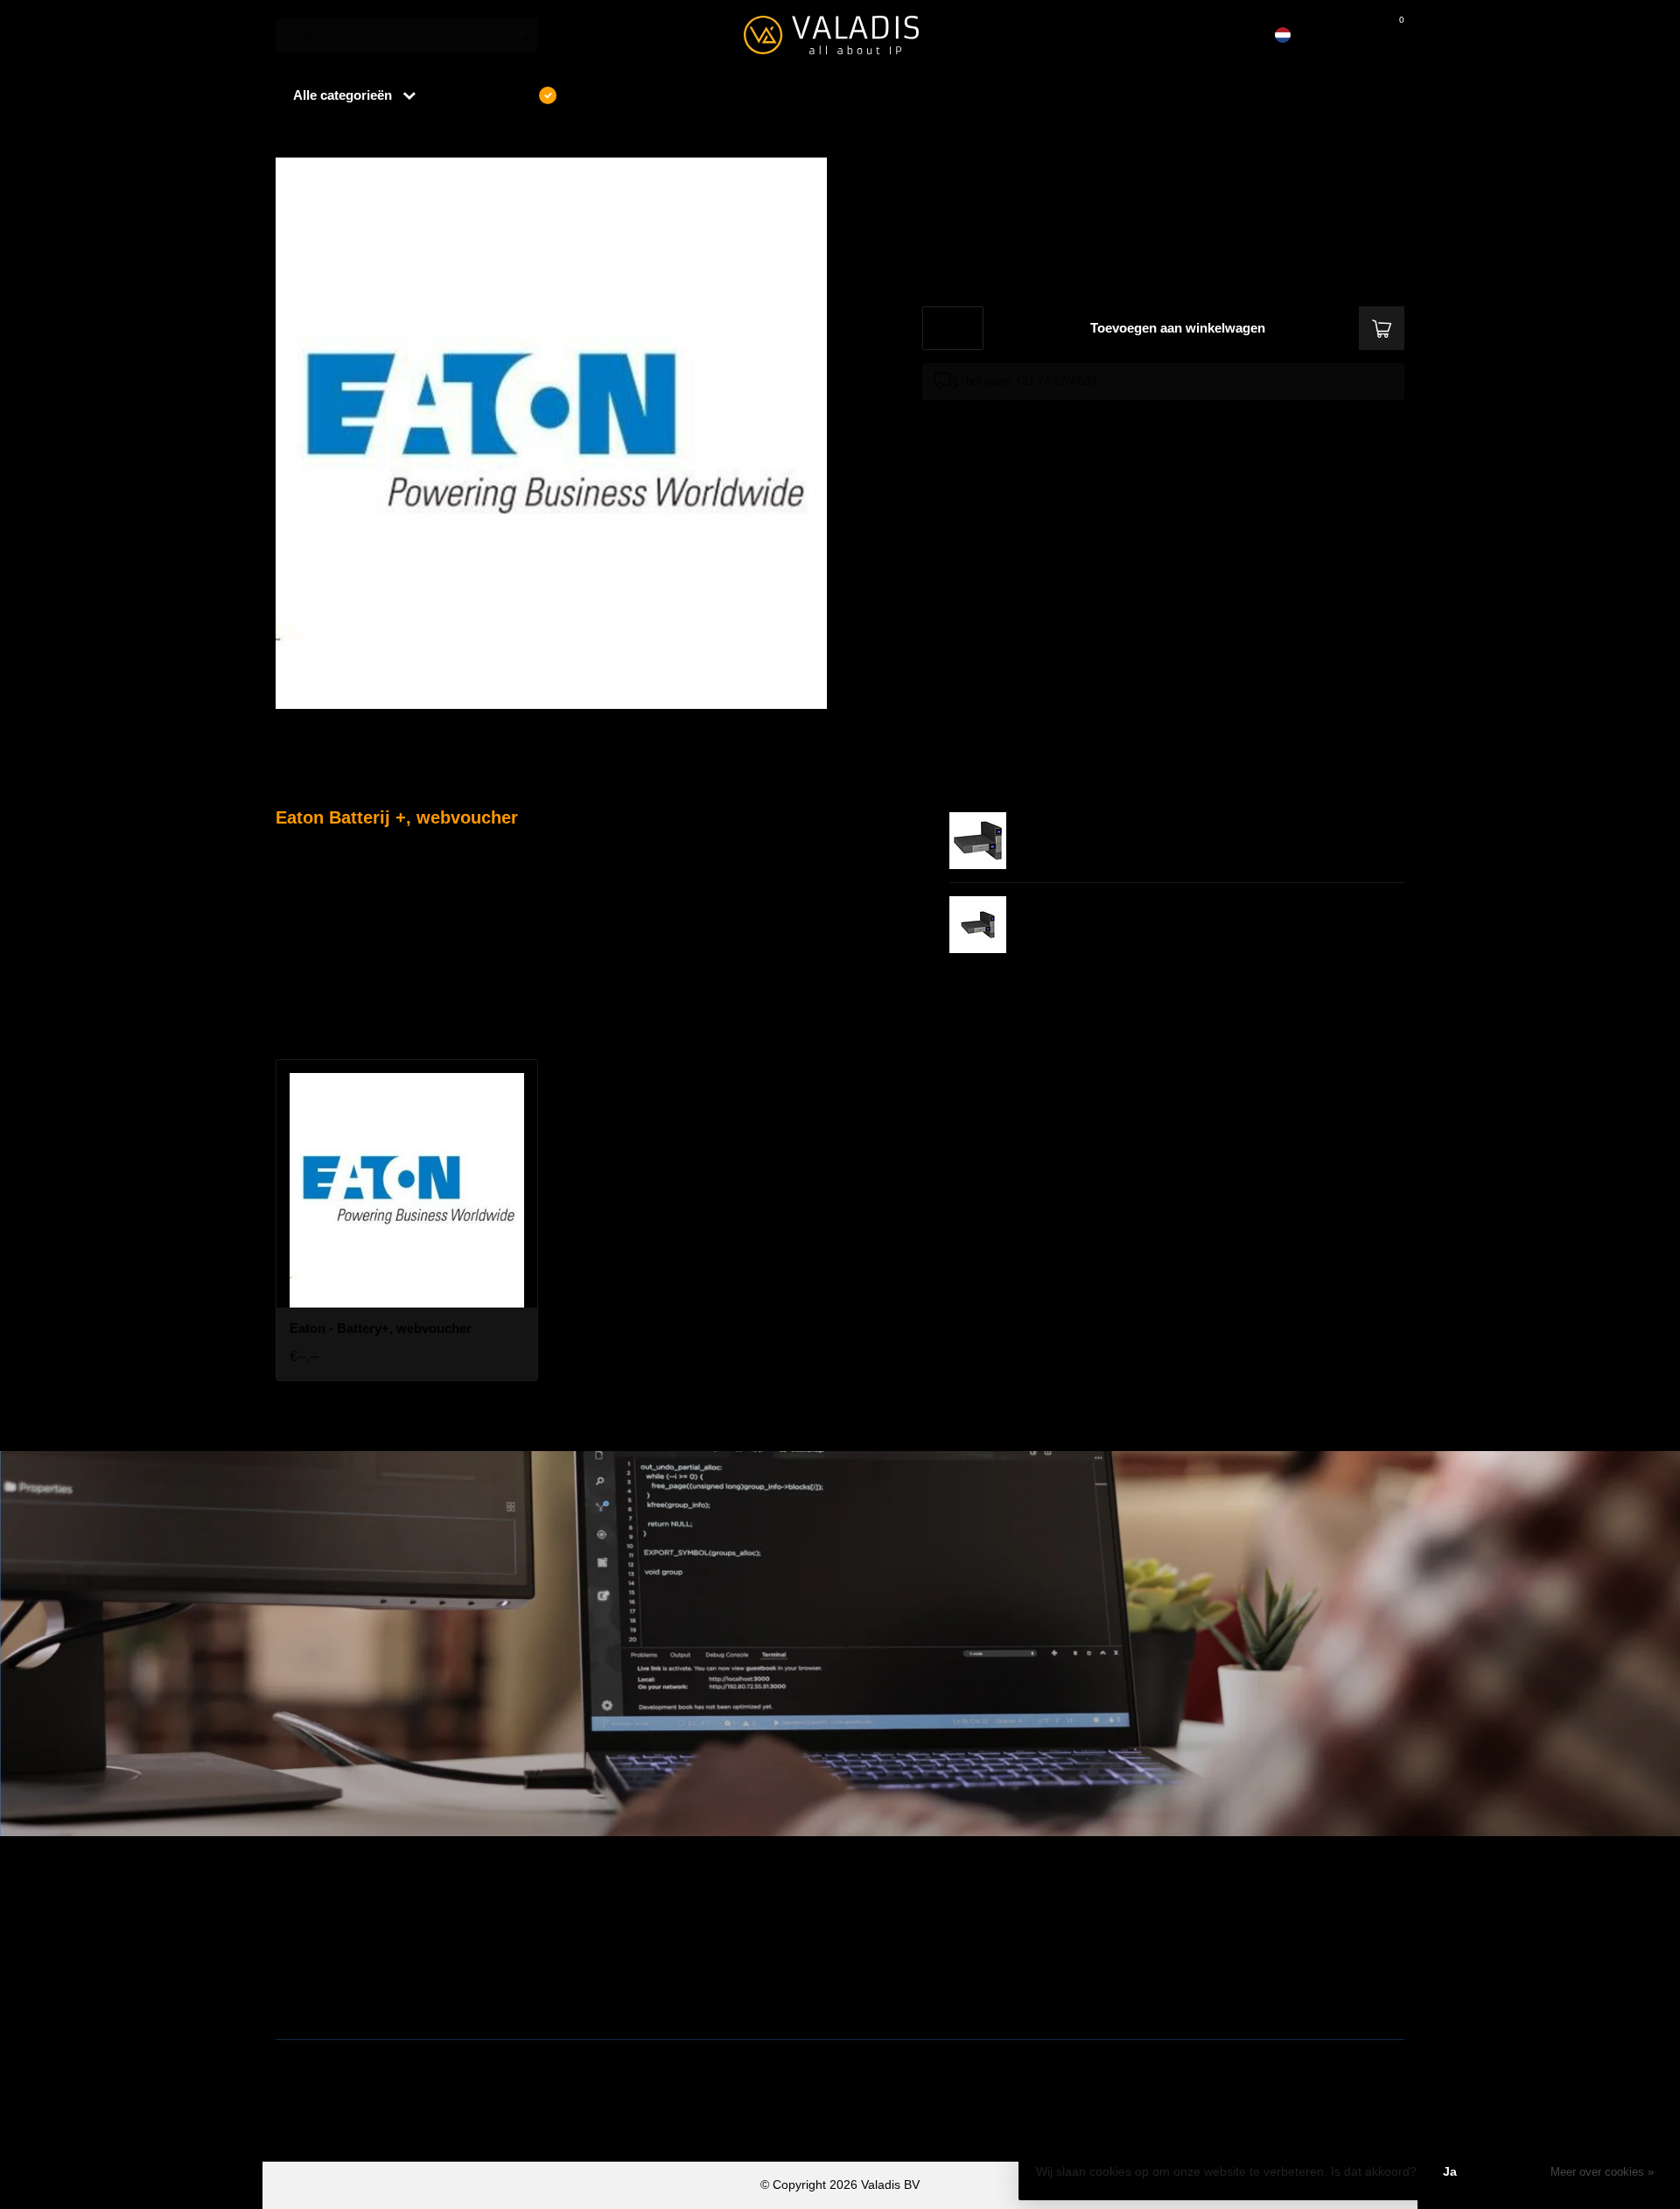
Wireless (584, 1914)
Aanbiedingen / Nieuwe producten (369, 1914)
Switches (300, 1998)
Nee (1513, 2171)
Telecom (584, 1942)
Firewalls (300, 1970)
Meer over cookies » (1602, 2172)
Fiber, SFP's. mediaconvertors (644, 1998)
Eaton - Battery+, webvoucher (409, 139)
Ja (1450, 2171)
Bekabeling (306, 1942)
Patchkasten (880, 1914)
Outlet (1148, 1914)
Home (290, 139)
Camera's (873, 1970)
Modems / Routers (897, 1942)
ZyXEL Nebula (600, 1970)
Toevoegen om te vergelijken (995, 417)
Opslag (866, 1998)
